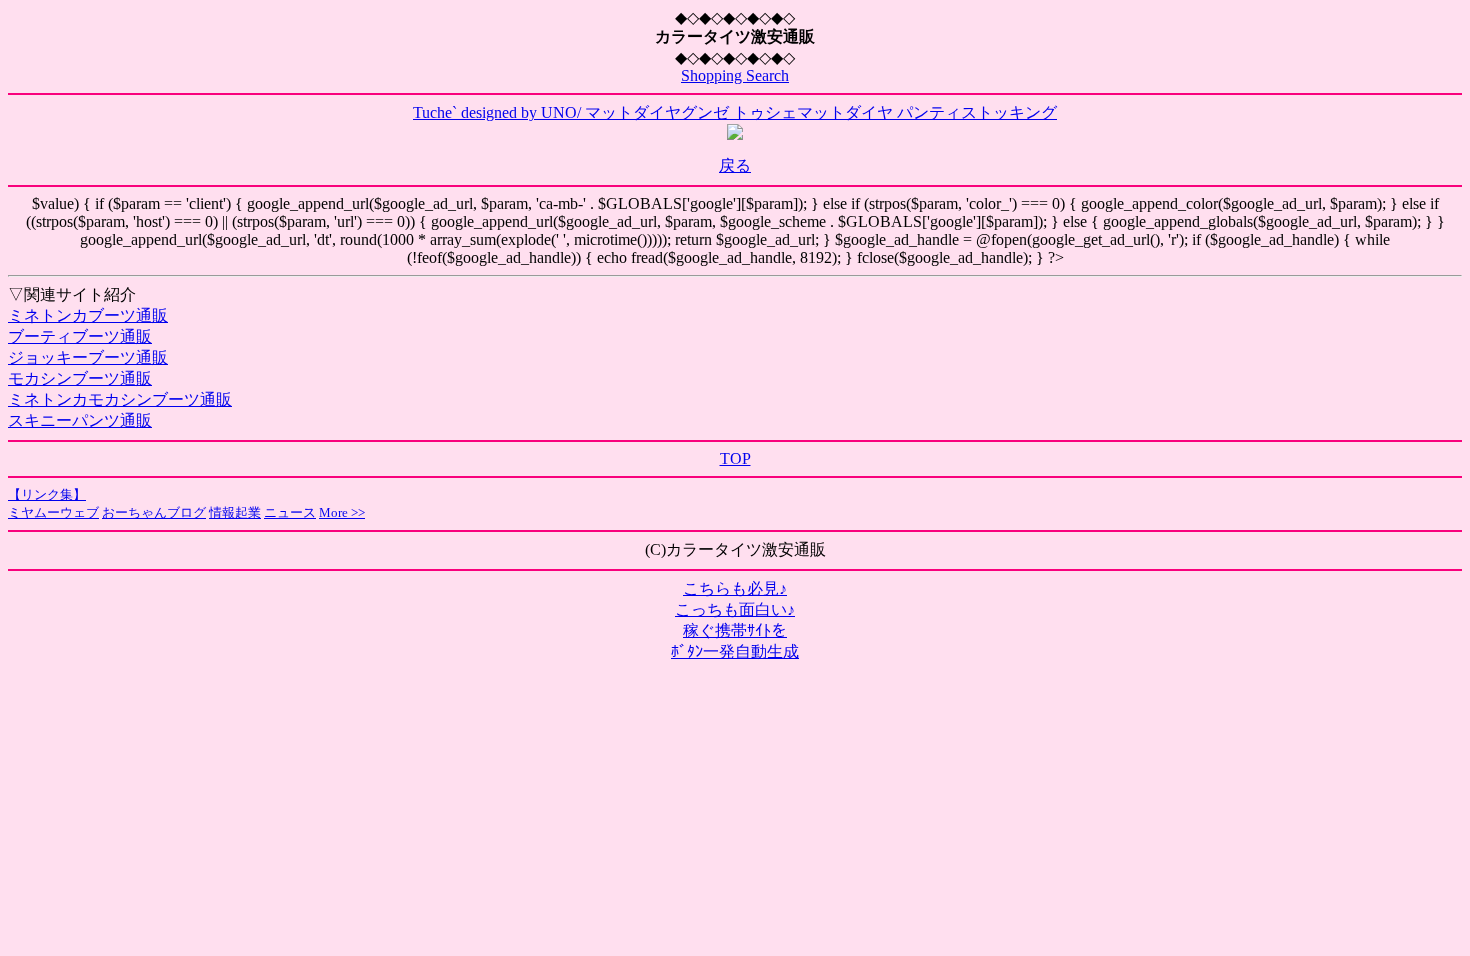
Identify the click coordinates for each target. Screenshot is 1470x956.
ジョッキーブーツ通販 (88, 357)
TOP (735, 458)
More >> (342, 512)
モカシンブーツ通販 (80, 378)
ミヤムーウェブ (53, 512)
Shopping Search (735, 75)
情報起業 (235, 512)
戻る (735, 165)
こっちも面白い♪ (735, 609)
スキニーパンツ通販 (80, 420)
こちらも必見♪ (735, 588)
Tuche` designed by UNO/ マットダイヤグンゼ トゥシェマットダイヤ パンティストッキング (735, 112)
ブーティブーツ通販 (80, 336)
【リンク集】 (47, 494)
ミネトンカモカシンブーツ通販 (120, 399)
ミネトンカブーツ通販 (88, 315)
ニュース (290, 512)
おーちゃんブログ (154, 512)
